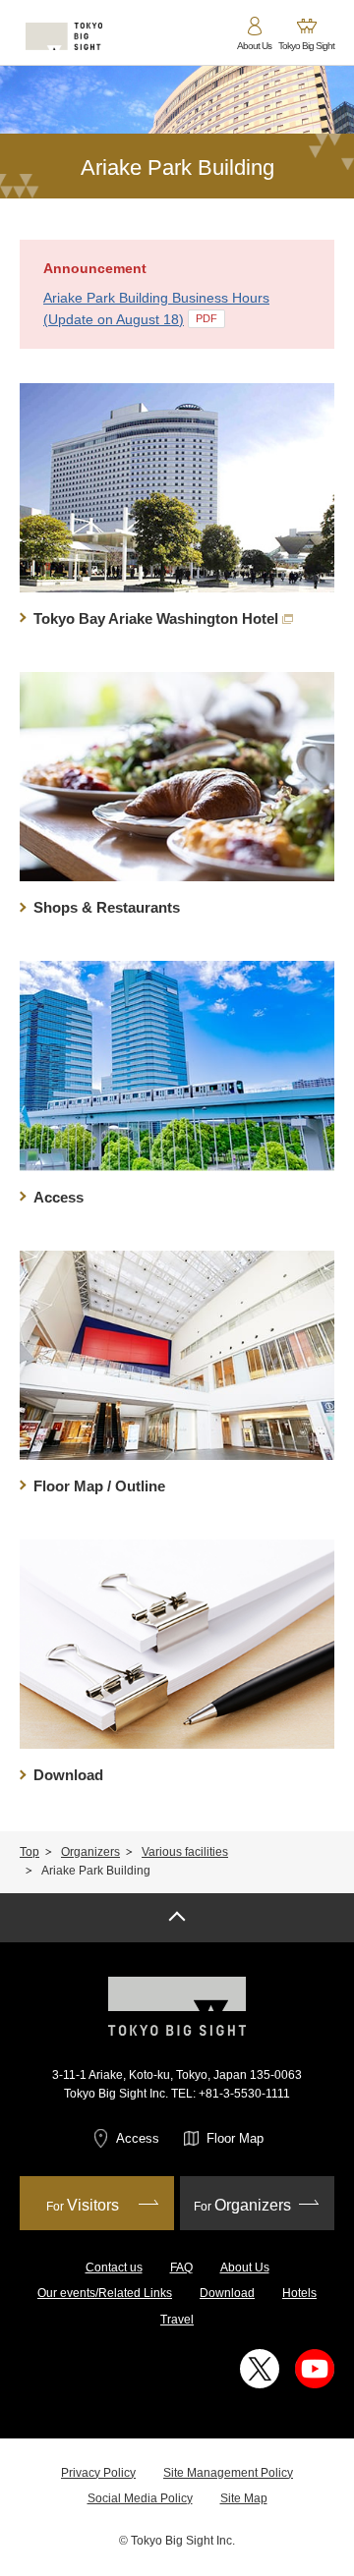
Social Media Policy (140, 2498)
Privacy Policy (98, 2473)
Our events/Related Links (105, 2293)
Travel (177, 2320)
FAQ (181, 2268)
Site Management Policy (228, 2473)
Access (138, 2138)
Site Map (244, 2498)
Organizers (90, 1852)
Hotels (299, 2293)
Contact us (114, 2268)
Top (29, 1852)
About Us (245, 2268)
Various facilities (185, 1852)
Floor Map (235, 2138)
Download (227, 2293)
